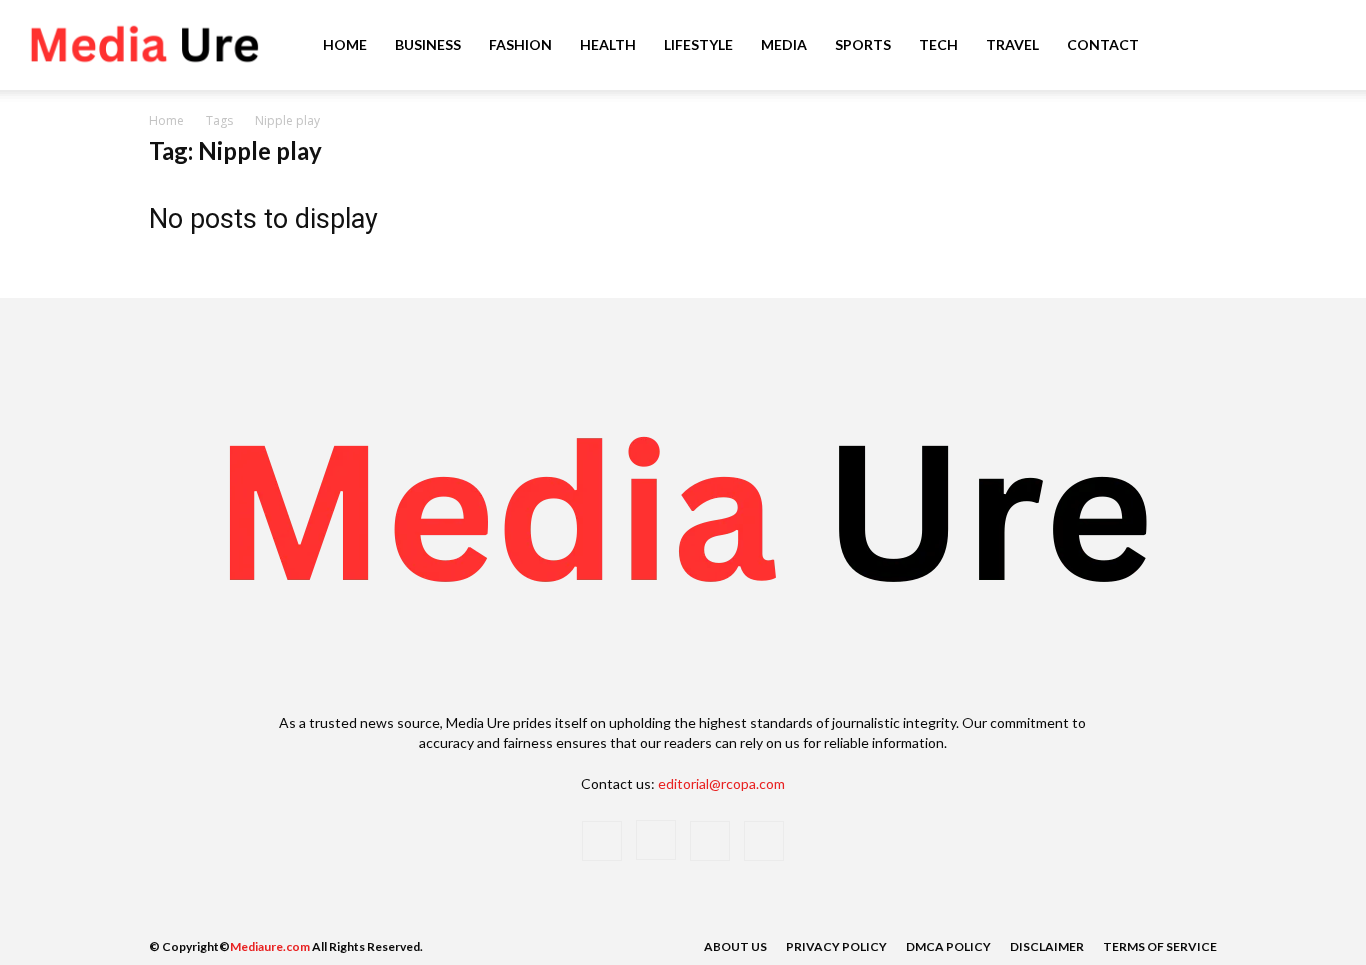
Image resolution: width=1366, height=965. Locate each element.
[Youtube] (764, 841)
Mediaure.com (270, 946)
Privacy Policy (836, 946)
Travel (1012, 44)
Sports (863, 44)
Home (345, 44)
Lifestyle (698, 44)
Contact (1103, 44)
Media (784, 44)
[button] (1322, 46)
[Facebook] (602, 841)
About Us (735, 946)
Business (428, 44)
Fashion (520, 44)
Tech (938, 44)
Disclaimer (1047, 946)
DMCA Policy (948, 946)
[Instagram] (656, 840)
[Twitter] (710, 841)
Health (608, 44)
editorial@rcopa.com (721, 783)
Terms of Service (1160, 946)
